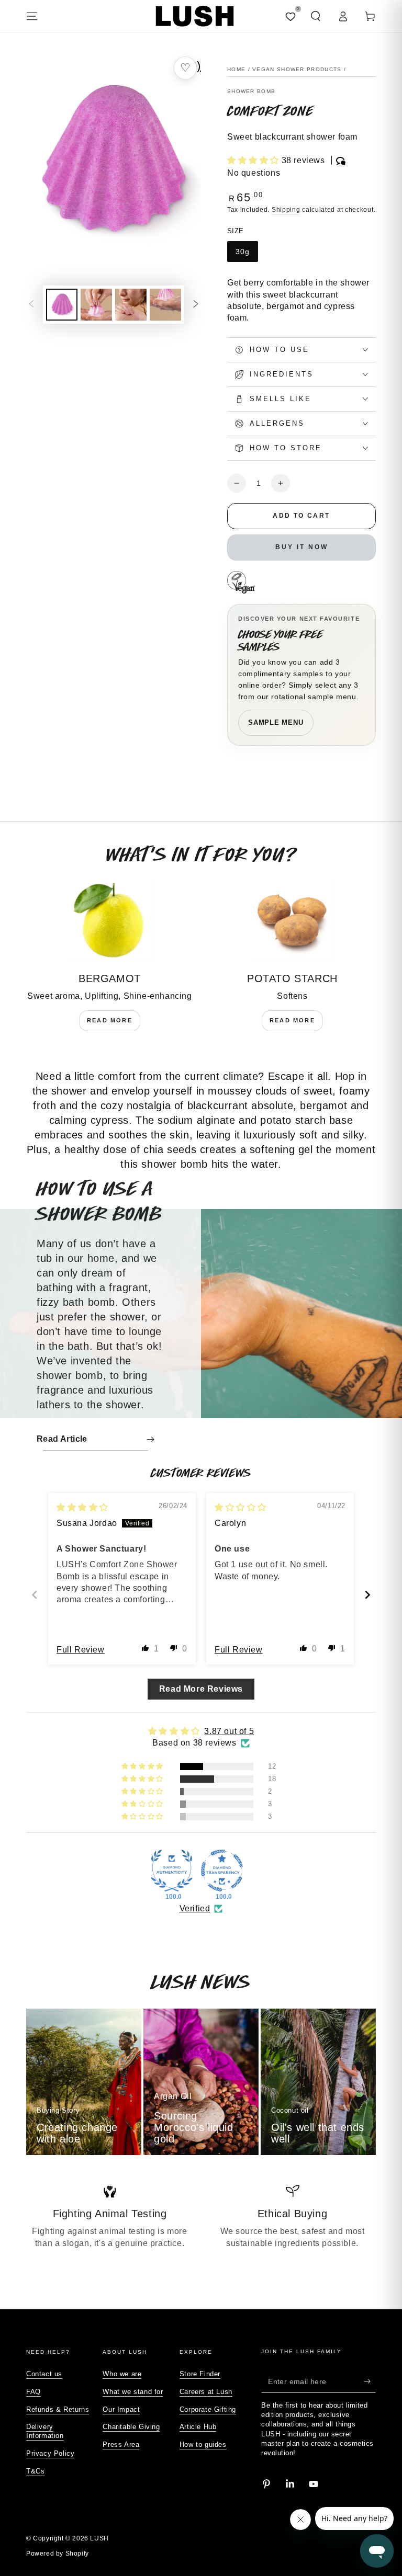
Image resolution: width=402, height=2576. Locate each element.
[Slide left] (31, 304)
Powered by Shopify (58, 2554)
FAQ (33, 2392)
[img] (82, 1507)
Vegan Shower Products (297, 69)
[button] (316, 16)
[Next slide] (367, 1595)
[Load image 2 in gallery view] (96, 305)
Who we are (122, 2374)
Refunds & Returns (58, 2409)
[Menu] (32, 16)
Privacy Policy (50, 2453)
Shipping (286, 210)
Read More (110, 1020)
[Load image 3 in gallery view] (131, 305)
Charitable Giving (131, 2427)
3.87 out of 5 (229, 1731)
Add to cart (301, 516)
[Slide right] (196, 304)
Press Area (121, 2444)
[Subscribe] (370, 2381)
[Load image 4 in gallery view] (165, 305)
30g (243, 252)
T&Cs (35, 2471)
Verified (195, 1908)
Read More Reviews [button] (201, 1689)
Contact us (44, 2374)
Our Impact (121, 2409)
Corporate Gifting (208, 2409)
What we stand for (133, 2392)
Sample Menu (276, 722)
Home (236, 69)
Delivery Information (45, 2431)
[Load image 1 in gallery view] (62, 305)
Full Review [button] (81, 1650)
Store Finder (200, 2374)
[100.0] (172, 1871)
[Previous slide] (35, 1595)
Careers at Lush (206, 2392)
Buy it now (302, 547)
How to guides (203, 2444)
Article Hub (198, 2427)
